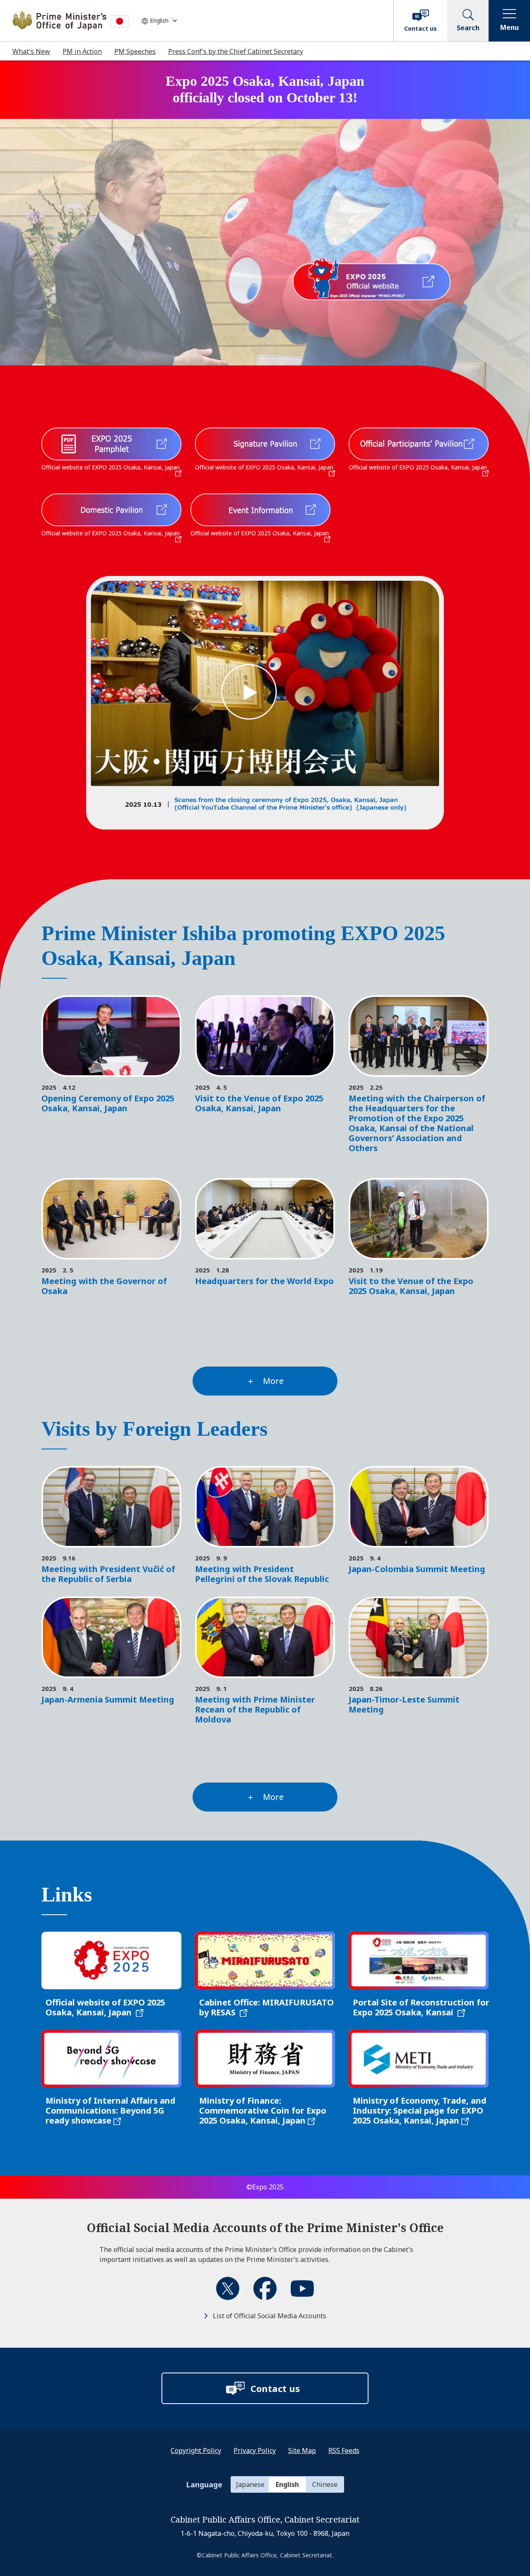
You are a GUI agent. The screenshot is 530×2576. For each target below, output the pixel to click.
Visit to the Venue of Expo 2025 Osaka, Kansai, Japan (259, 1103)
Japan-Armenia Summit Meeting (108, 1699)
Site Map (302, 2450)
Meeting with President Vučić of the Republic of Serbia (108, 1574)
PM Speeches (135, 51)
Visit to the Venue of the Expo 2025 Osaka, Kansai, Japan (411, 1286)
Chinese (325, 2484)
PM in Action (82, 51)
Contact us (420, 28)
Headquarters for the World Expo (264, 1281)
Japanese (250, 2484)
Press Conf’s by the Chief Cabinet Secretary (236, 51)
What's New (31, 51)
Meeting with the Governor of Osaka (104, 1286)
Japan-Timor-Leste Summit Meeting (404, 1704)
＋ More (265, 1381)
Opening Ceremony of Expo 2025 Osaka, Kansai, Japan (108, 1103)
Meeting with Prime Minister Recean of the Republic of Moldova (255, 1709)
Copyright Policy (196, 2450)
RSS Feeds (344, 2450)
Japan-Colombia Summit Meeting (417, 1569)
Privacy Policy (255, 2450)
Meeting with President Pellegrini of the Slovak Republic (262, 1574)
